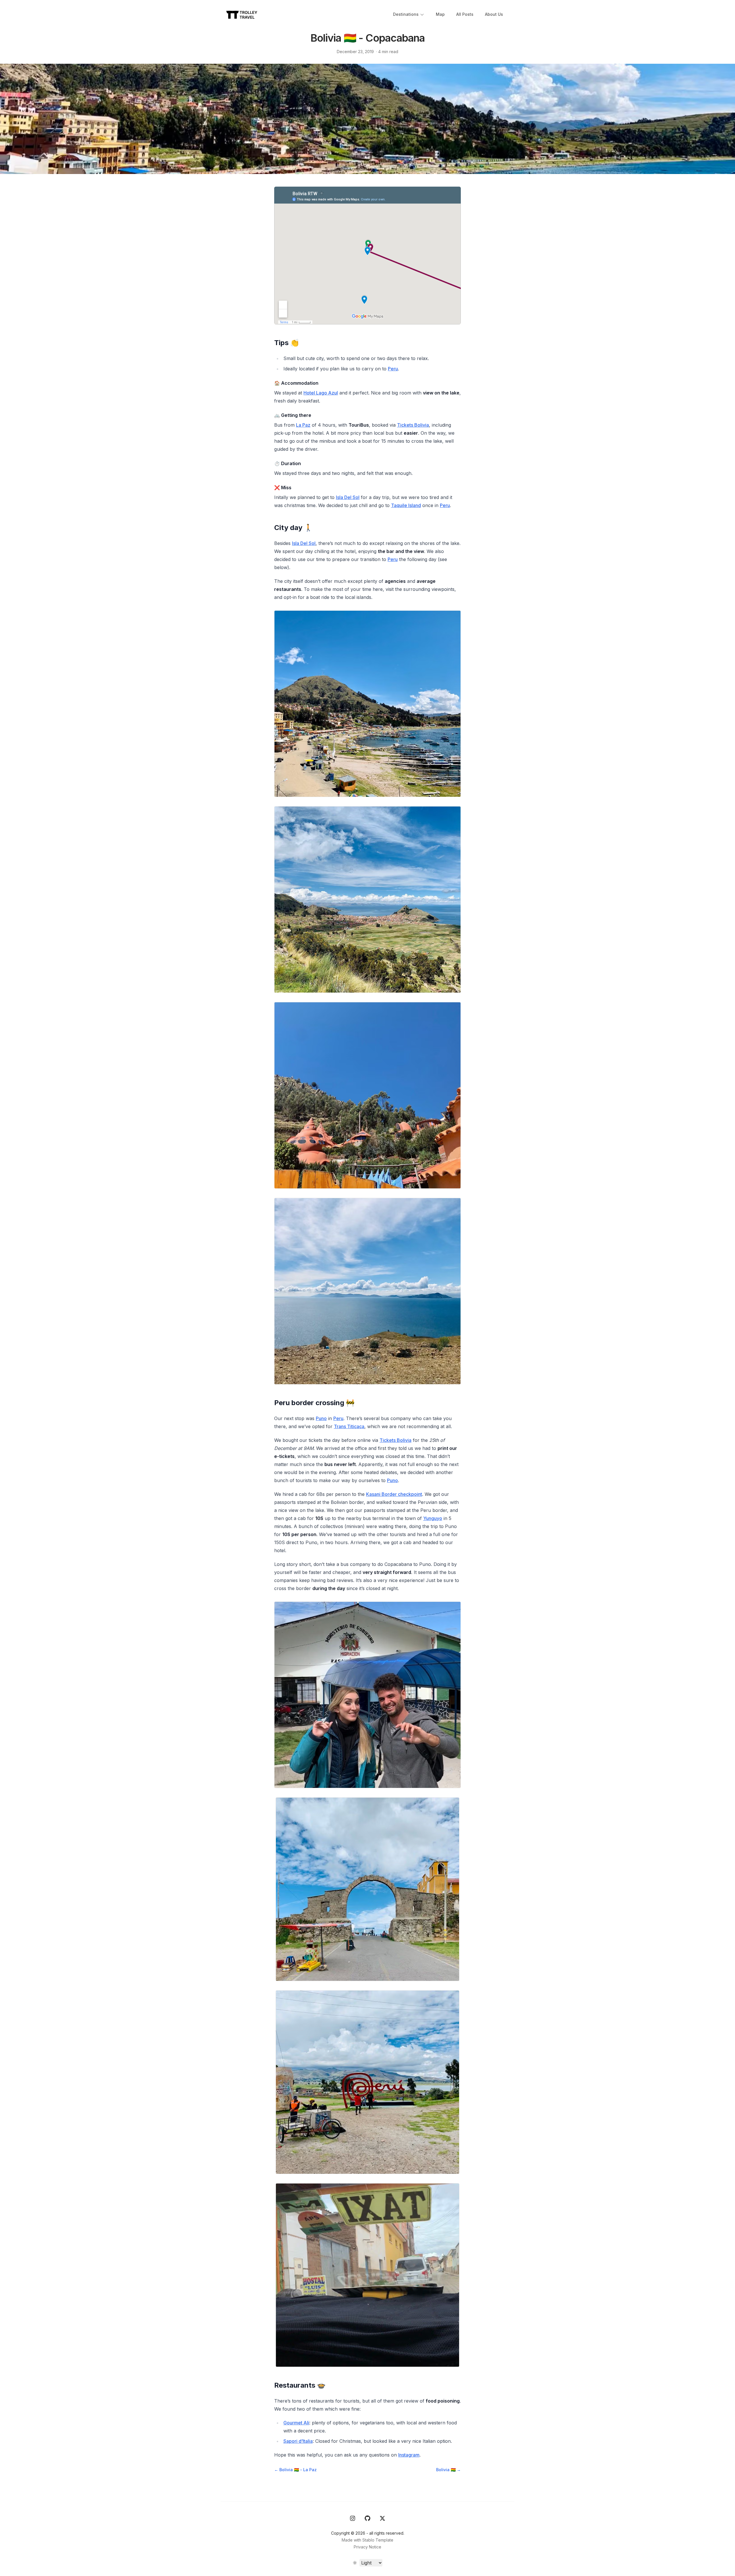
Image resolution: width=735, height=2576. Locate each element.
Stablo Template (378, 2540)
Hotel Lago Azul (321, 393)
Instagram (409, 2455)
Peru (393, 369)
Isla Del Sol (348, 497)
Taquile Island (406, 505)
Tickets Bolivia (413, 425)
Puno (321, 1418)
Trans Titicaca (349, 1426)
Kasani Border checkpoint (394, 1494)
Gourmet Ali (296, 2423)
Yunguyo (433, 1518)
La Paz (303, 425)
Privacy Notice (367, 2547)
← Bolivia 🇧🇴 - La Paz (295, 2470)
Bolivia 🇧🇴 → (448, 2470)
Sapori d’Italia (298, 2441)
